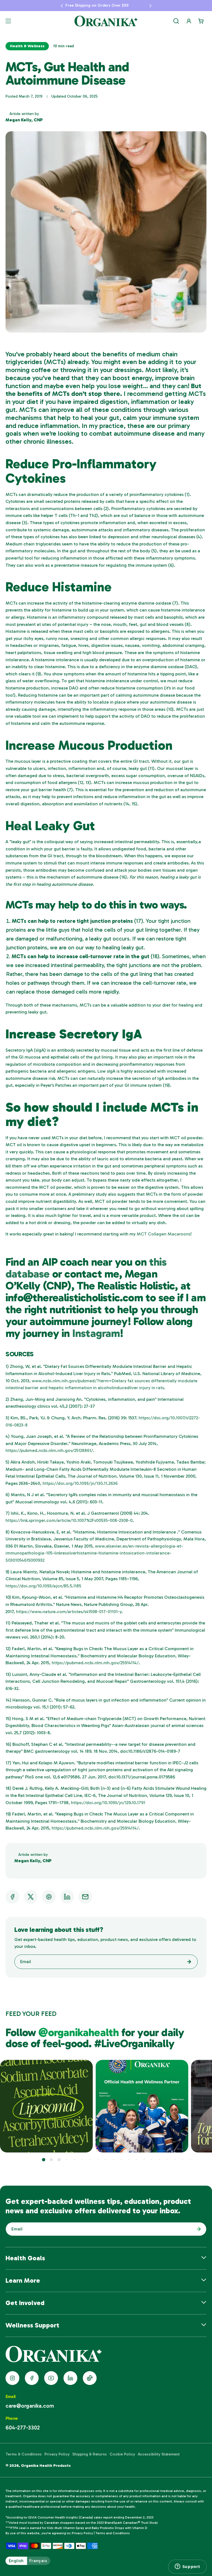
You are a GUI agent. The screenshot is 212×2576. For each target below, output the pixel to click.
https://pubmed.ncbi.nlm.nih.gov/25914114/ (95, 1663)
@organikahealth (80, 2032)
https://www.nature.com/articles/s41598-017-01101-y (69, 1612)
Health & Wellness (27, 46)
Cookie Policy (122, 2454)
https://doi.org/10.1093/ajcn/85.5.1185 (43, 1586)
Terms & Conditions (24, 2454)
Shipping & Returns (90, 2454)
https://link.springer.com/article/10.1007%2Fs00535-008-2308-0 (69, 1520)
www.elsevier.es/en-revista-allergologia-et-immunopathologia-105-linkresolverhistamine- (94, 1553)
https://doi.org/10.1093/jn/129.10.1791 (108, 1803)
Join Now (197, 2229)
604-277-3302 (23, 2428)
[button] (50, 6)
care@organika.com (30, 2406)
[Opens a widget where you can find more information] (187, 2567)
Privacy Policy (57, 2454)
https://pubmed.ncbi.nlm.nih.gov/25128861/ (49, 1450)
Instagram (96, 1333)
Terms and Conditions (113, 2533)
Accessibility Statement (159, 2454)
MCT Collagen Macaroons (164, 1234)
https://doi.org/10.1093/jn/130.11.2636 (80, 1483)
